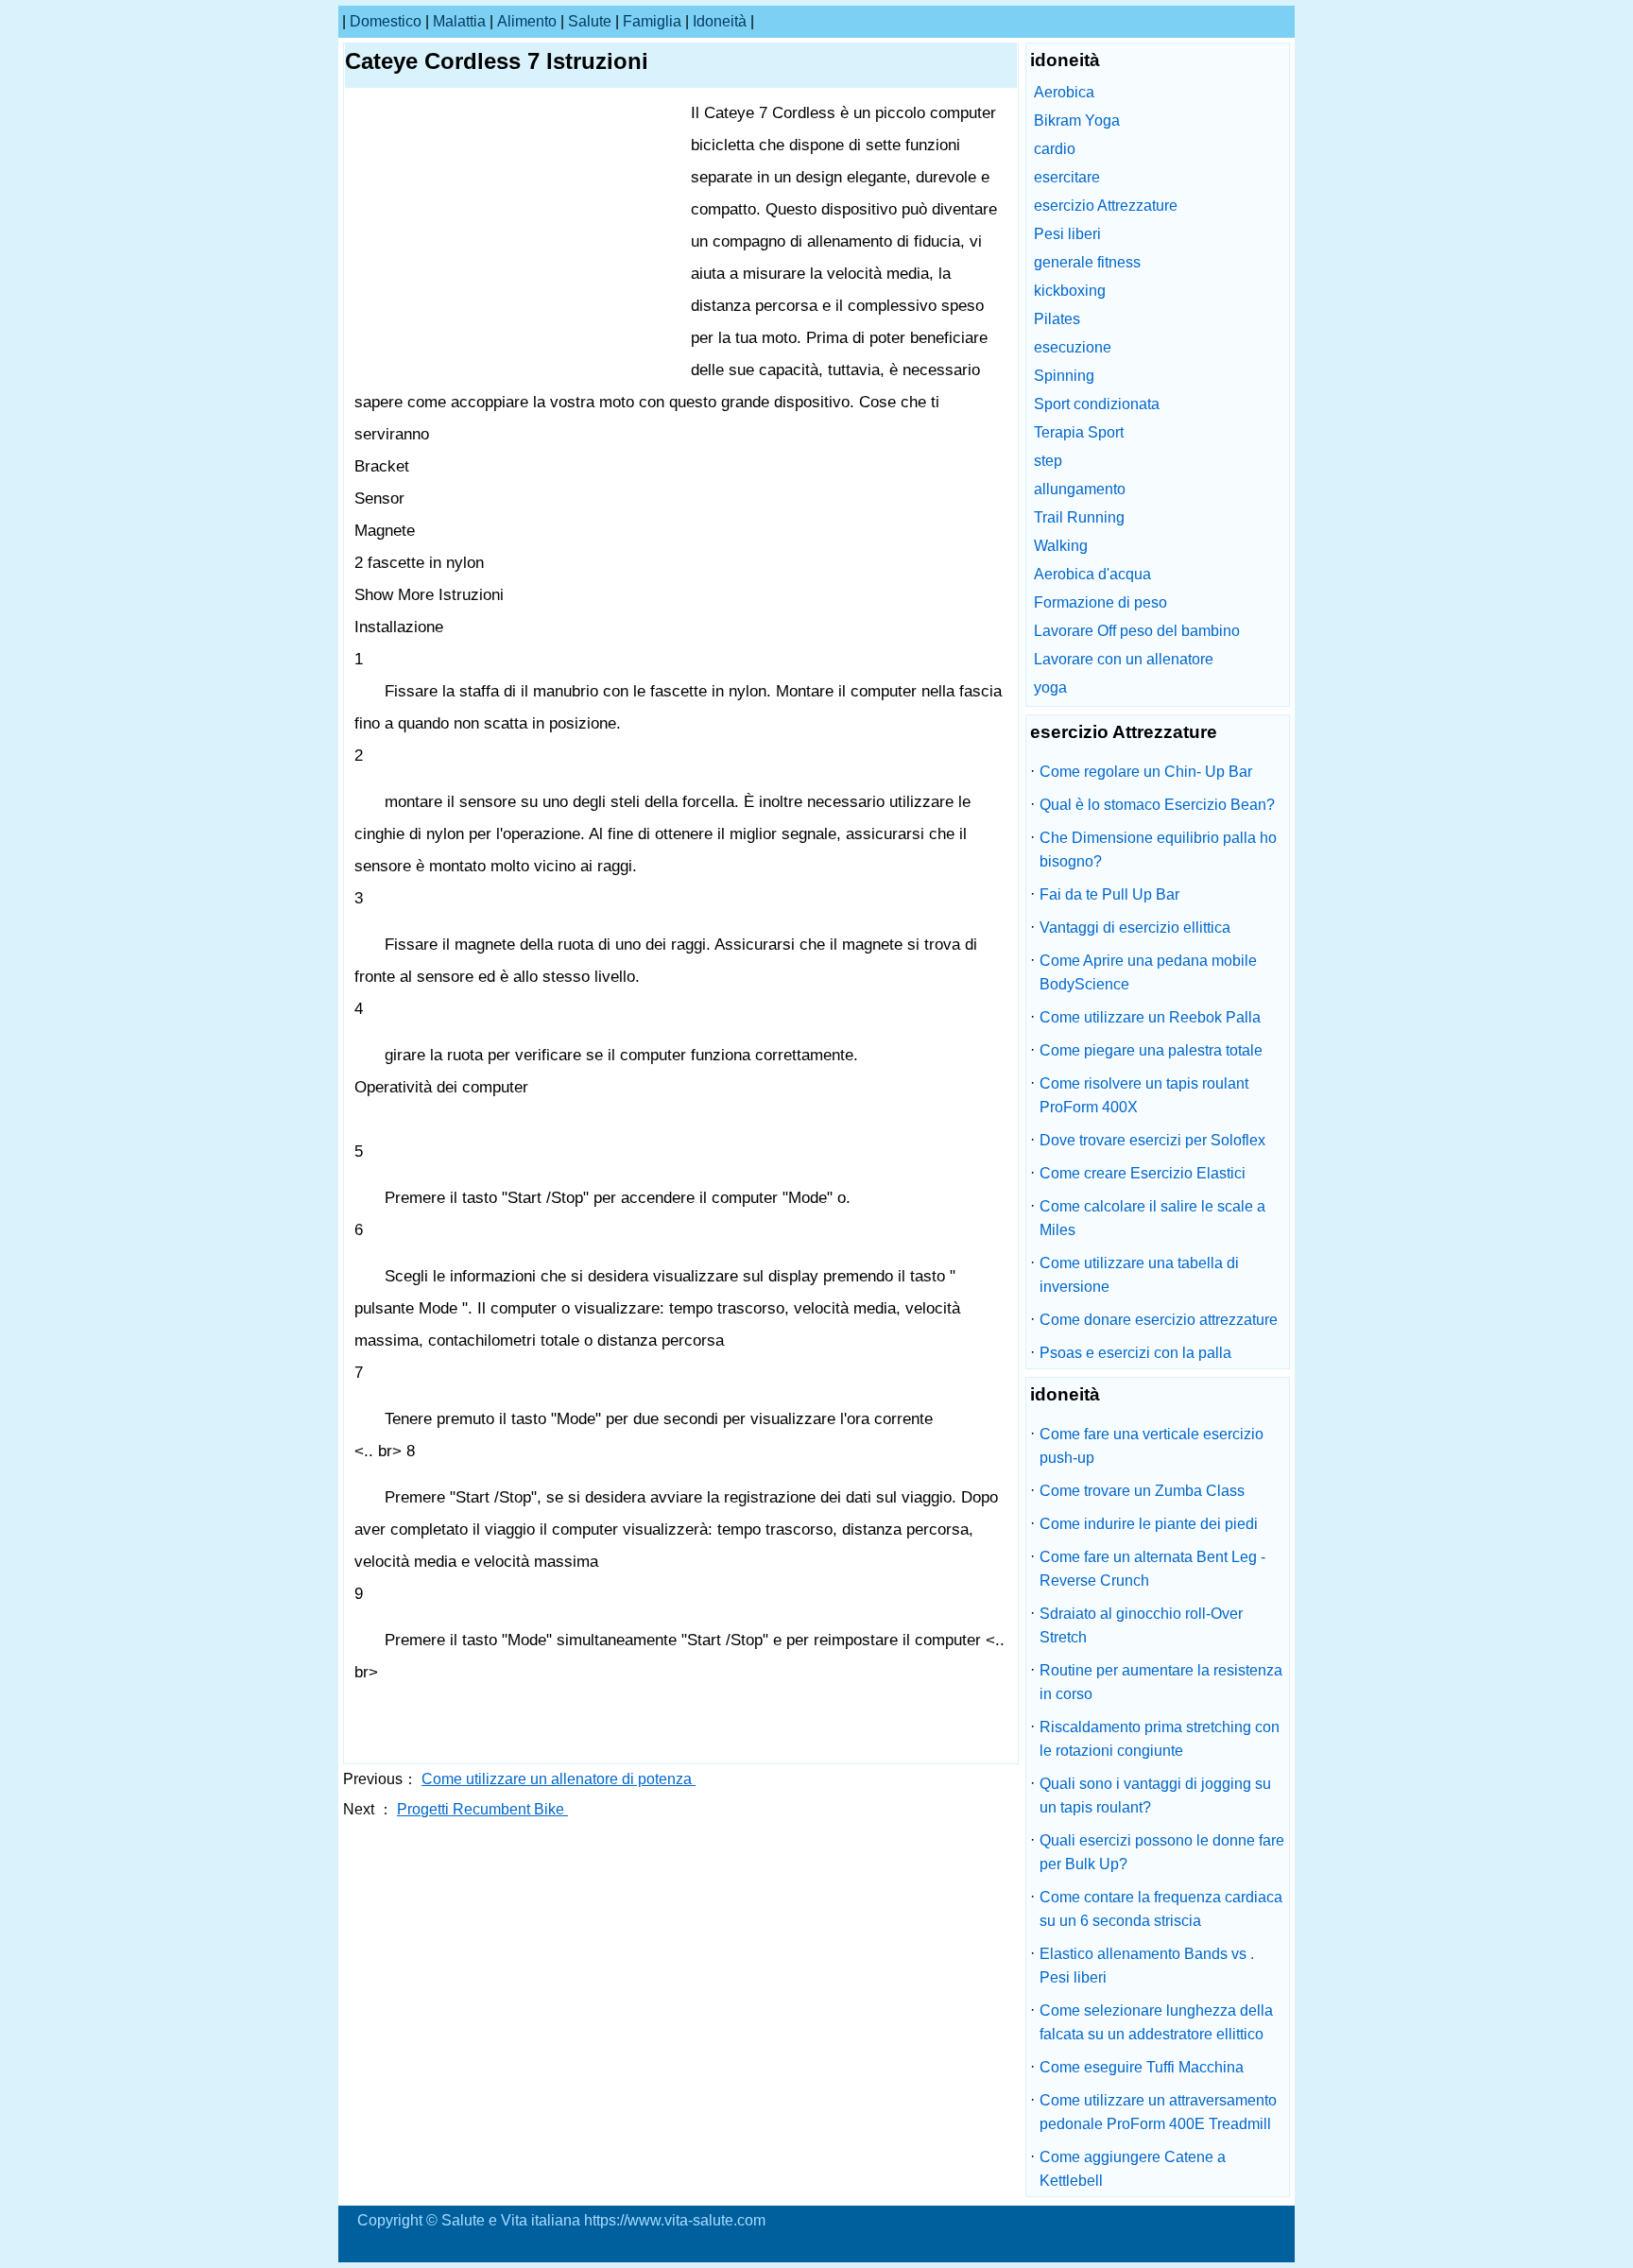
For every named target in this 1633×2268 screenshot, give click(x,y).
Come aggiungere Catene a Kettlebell (1133, 2169)
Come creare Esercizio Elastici (1143, 1173)
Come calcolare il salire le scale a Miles (1152, 1218)
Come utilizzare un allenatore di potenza (559, 1779)
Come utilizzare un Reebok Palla (1150, 1017)
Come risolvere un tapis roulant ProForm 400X (1144, 1095)
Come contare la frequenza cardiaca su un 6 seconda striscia (1161, 1909)
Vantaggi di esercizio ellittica (1135, 928)
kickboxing (1070, 291)
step (1048, 461)
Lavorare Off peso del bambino (1137, 631)
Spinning (1064, 376)
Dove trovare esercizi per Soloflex (1152, 1140)
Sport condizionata (1097, 404)
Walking (1061, 546)
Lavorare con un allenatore (1124, 659)
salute (590, 21)
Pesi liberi (1067, 234)
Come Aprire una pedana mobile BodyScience (1148, 972)
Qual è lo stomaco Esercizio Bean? (1157, 805)
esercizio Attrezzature (1106, 206)
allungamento (1080, 489)
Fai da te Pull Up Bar (1109, 894)
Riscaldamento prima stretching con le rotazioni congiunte (1160, 1739)
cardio (1055, 149)
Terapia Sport (1079, 432)
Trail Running (1079, 517)
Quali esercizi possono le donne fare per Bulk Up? (1162, 1852)
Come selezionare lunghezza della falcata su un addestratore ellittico (1156, 2022)
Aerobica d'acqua (1092, 574)
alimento (527, 21)
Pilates (1057, 319)
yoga (1050, 687)
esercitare (1067, 177)
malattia (459, 21)
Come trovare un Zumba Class (1142, 1491)
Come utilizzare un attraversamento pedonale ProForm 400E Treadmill (1158, 2112)
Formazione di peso (1100, 602)
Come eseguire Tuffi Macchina (1142, 2067)
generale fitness (1087, 262)
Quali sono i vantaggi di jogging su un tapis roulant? (1155, 1795)
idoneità (720, 21)
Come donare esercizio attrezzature (1159, 1320)
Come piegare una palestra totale (1151, 1050)
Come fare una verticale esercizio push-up (1152, 1446)
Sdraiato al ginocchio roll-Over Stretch (1141, 1625)
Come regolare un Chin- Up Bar (1146, 772)
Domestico (386, 21)
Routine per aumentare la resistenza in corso (1161, 1682)
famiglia (652, 21)
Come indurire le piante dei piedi (1149, 1524)
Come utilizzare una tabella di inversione (1139, 1275)
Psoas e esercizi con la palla (1135, 1353)
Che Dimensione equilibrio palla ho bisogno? (1158, 850)
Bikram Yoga (1077, 120)
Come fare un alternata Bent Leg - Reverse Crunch (1152, 1569)
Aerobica (1064, 92)
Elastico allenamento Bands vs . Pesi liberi (1147, 1966)
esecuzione (1073, 347)
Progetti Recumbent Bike (482, 1809)
